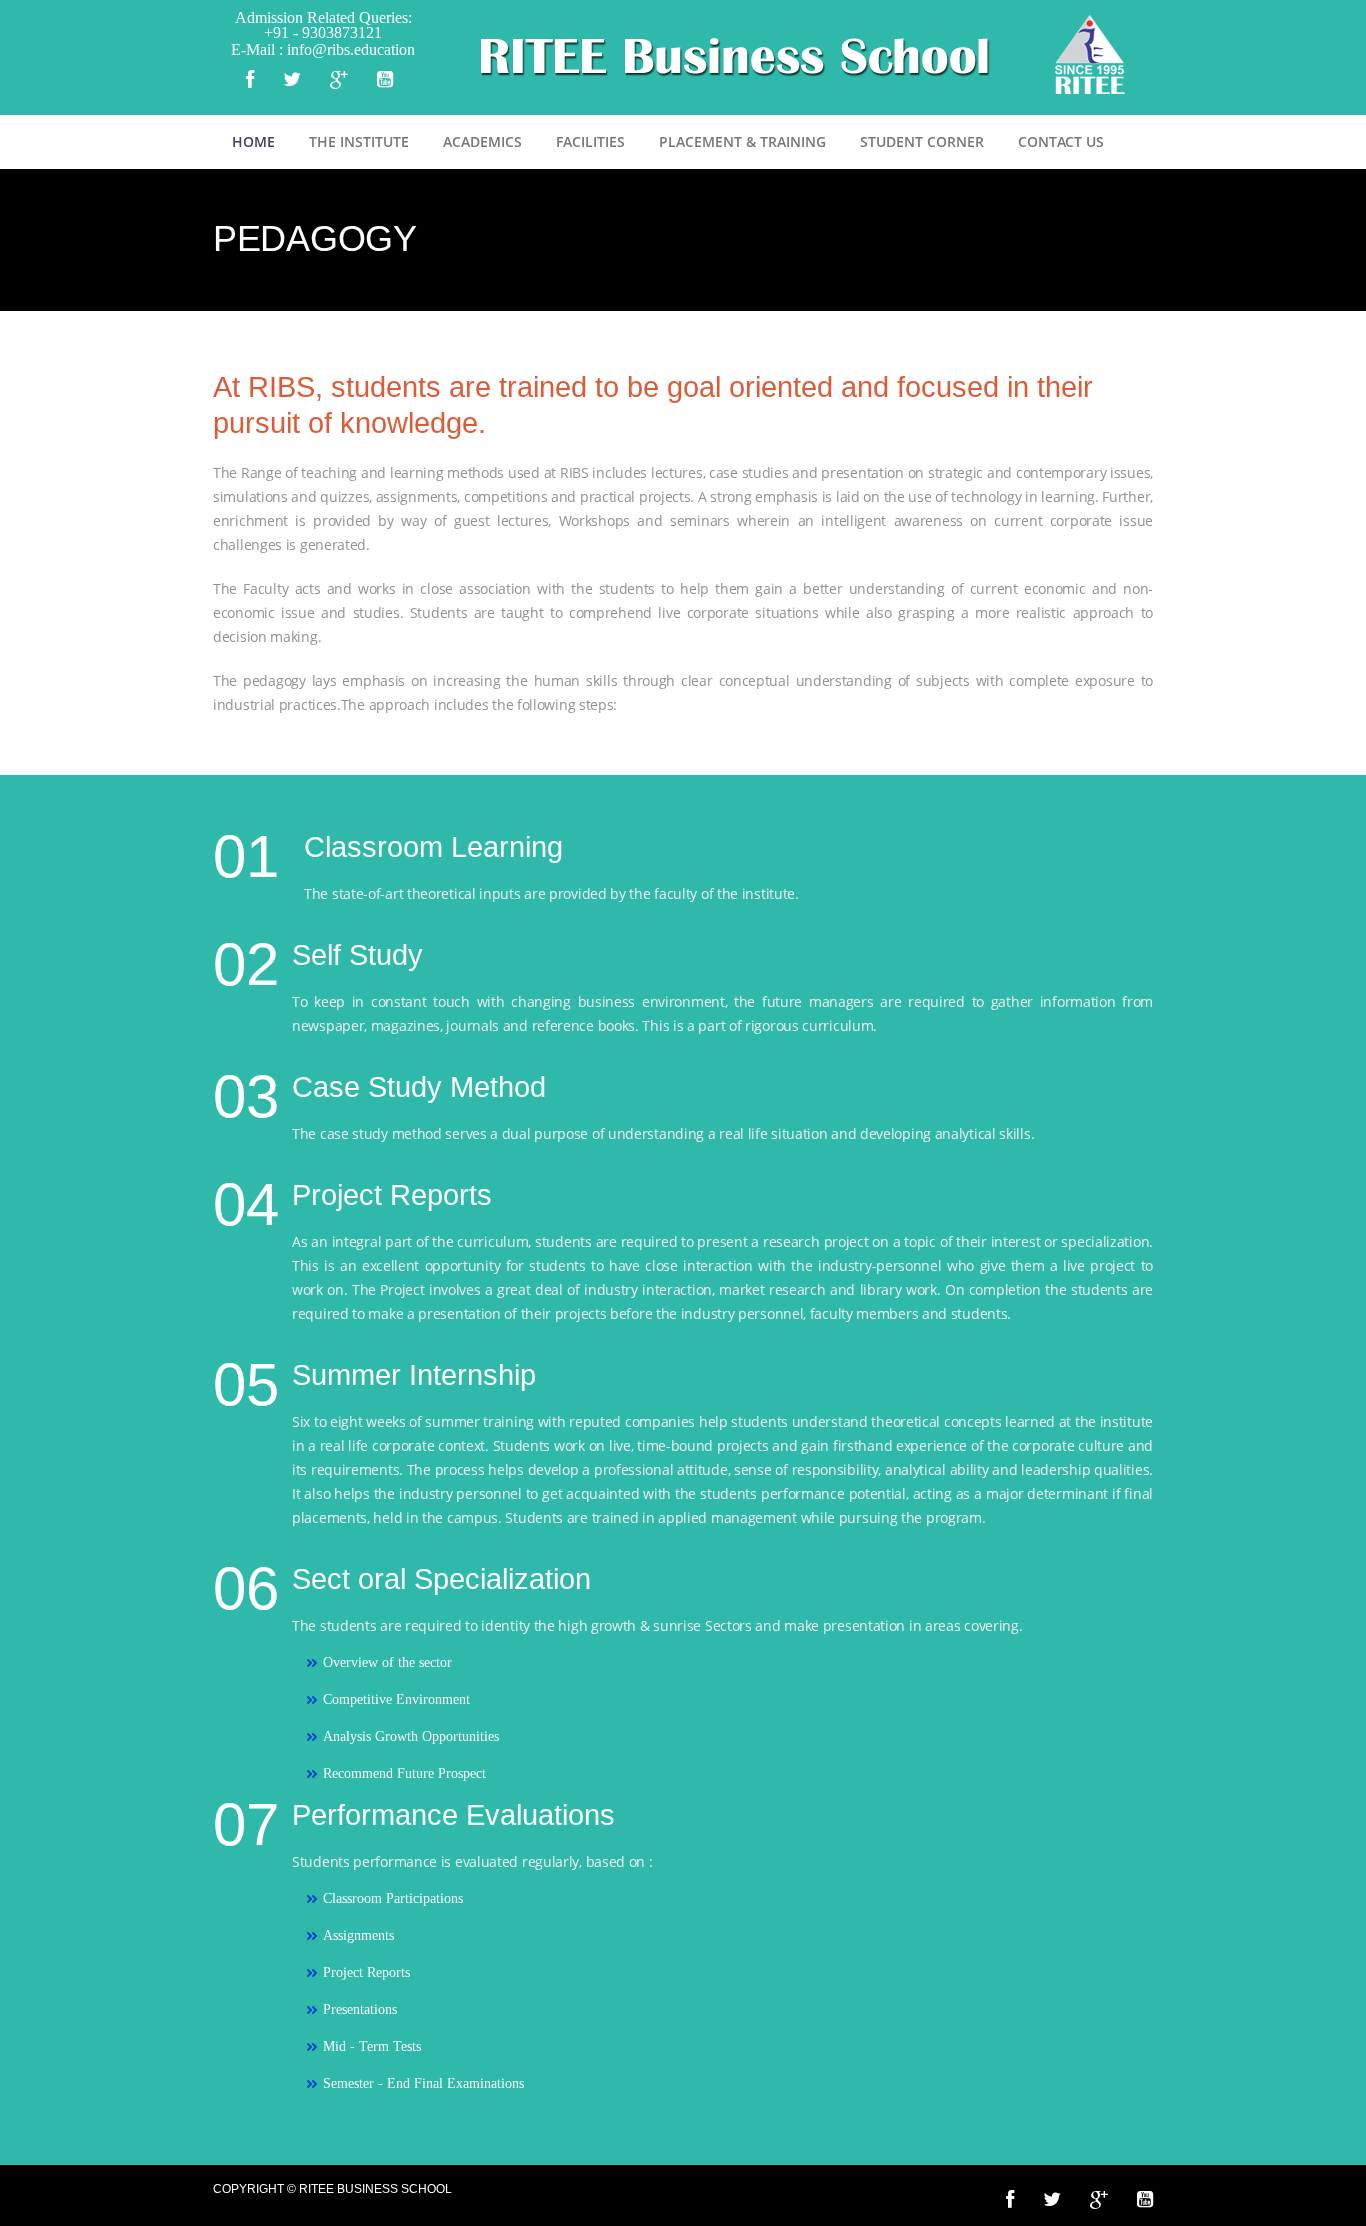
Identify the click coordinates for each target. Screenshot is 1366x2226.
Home (253, 141)
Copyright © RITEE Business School (332, 2189)
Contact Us (1061, 141)
